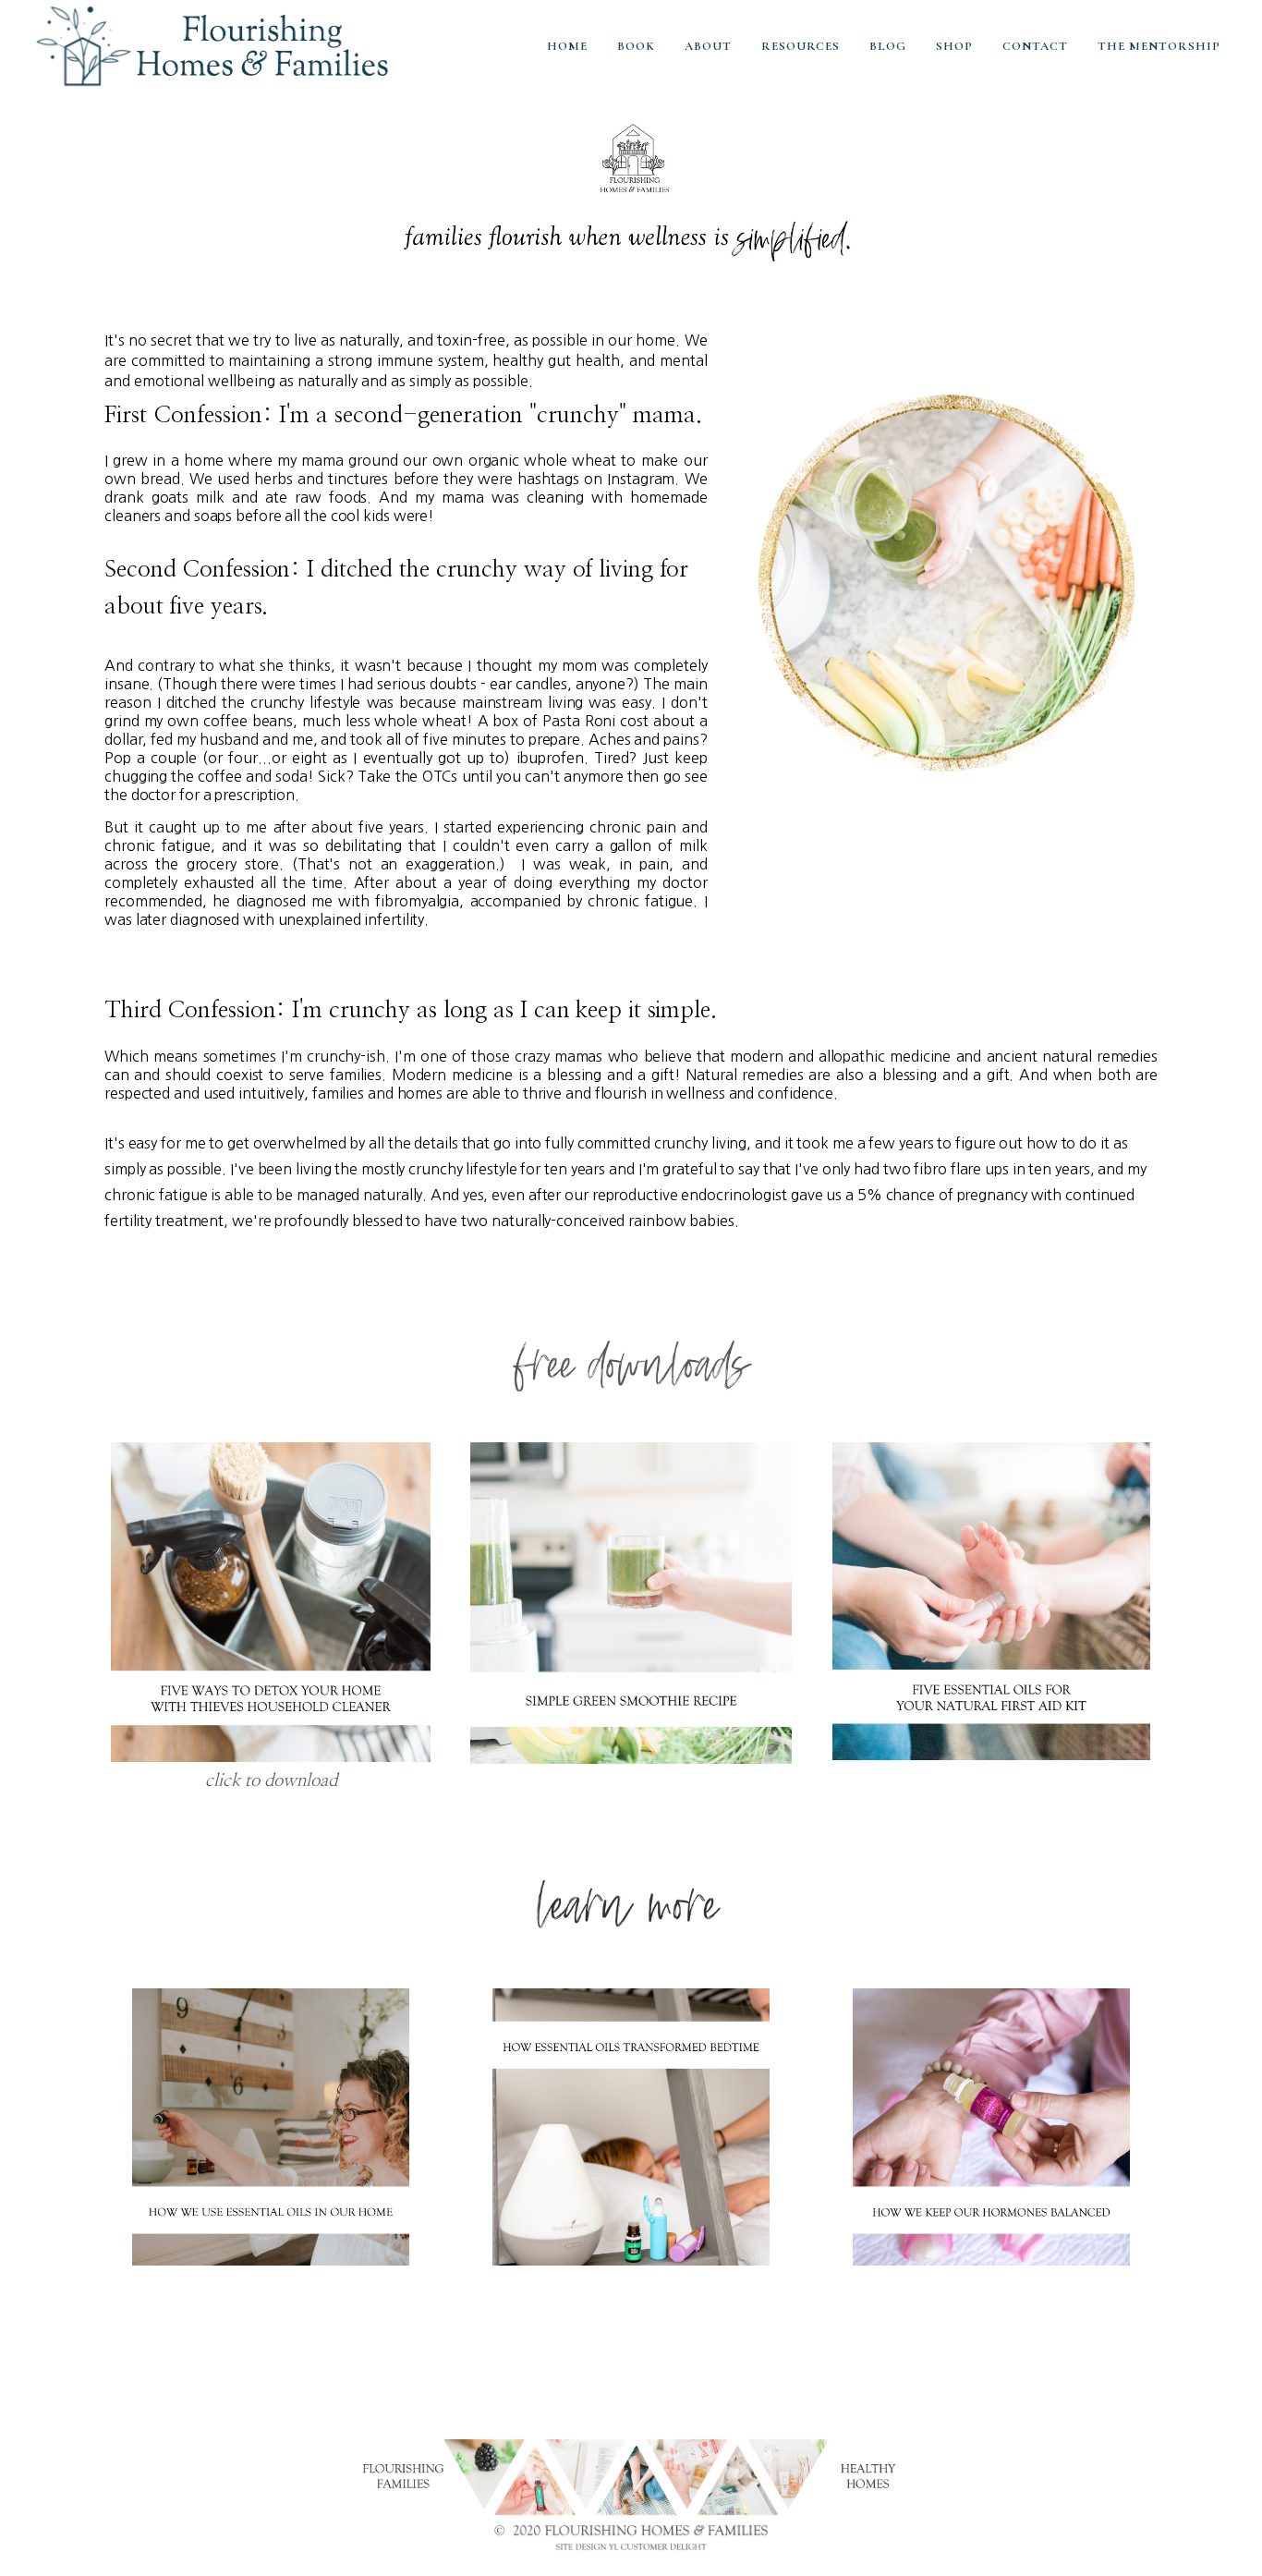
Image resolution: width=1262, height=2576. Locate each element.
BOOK (636, 46)
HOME (567, 46)
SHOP (954, 46)
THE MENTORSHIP (1159, 46)
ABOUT (708, 46)
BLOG (888, 46)
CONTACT (1035, 46)
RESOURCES (801, 46)
